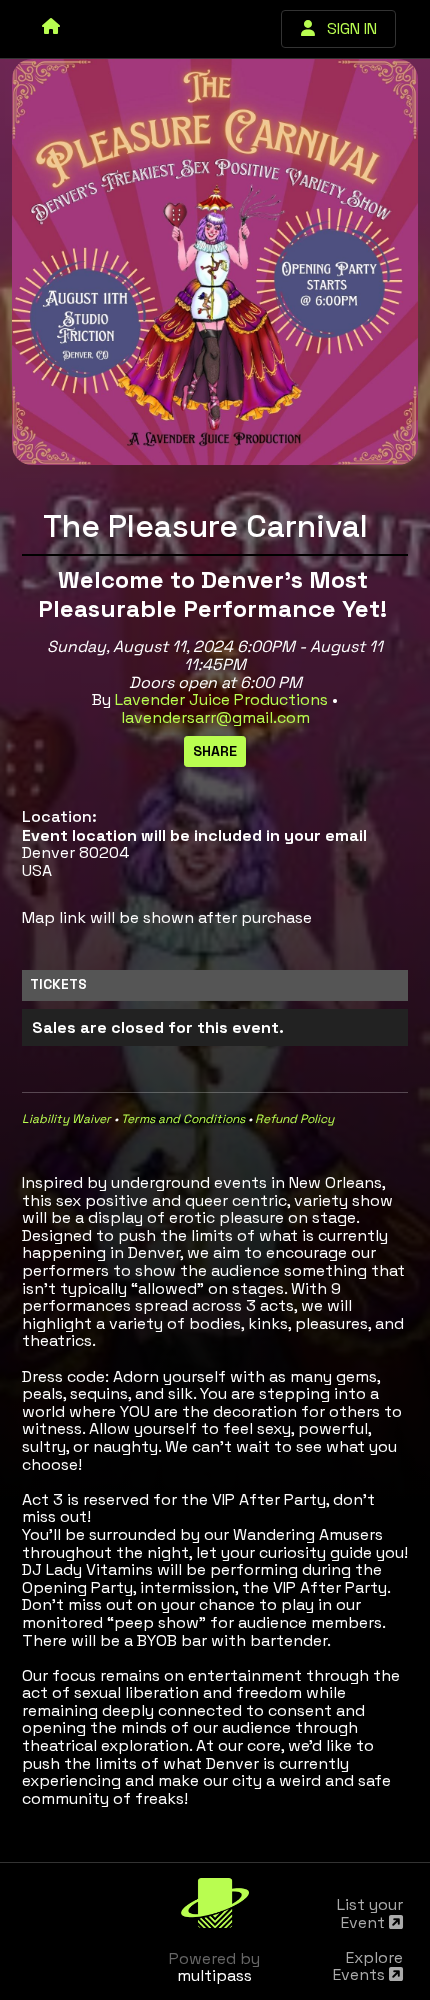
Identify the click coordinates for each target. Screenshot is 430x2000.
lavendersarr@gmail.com (215, 717)
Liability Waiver (66, 1119)
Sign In (346, 28)
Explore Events (368, 1966)
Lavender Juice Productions (221, 699)
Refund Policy (294, 1119)
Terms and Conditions (183, 1119)
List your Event (370, 1913)
